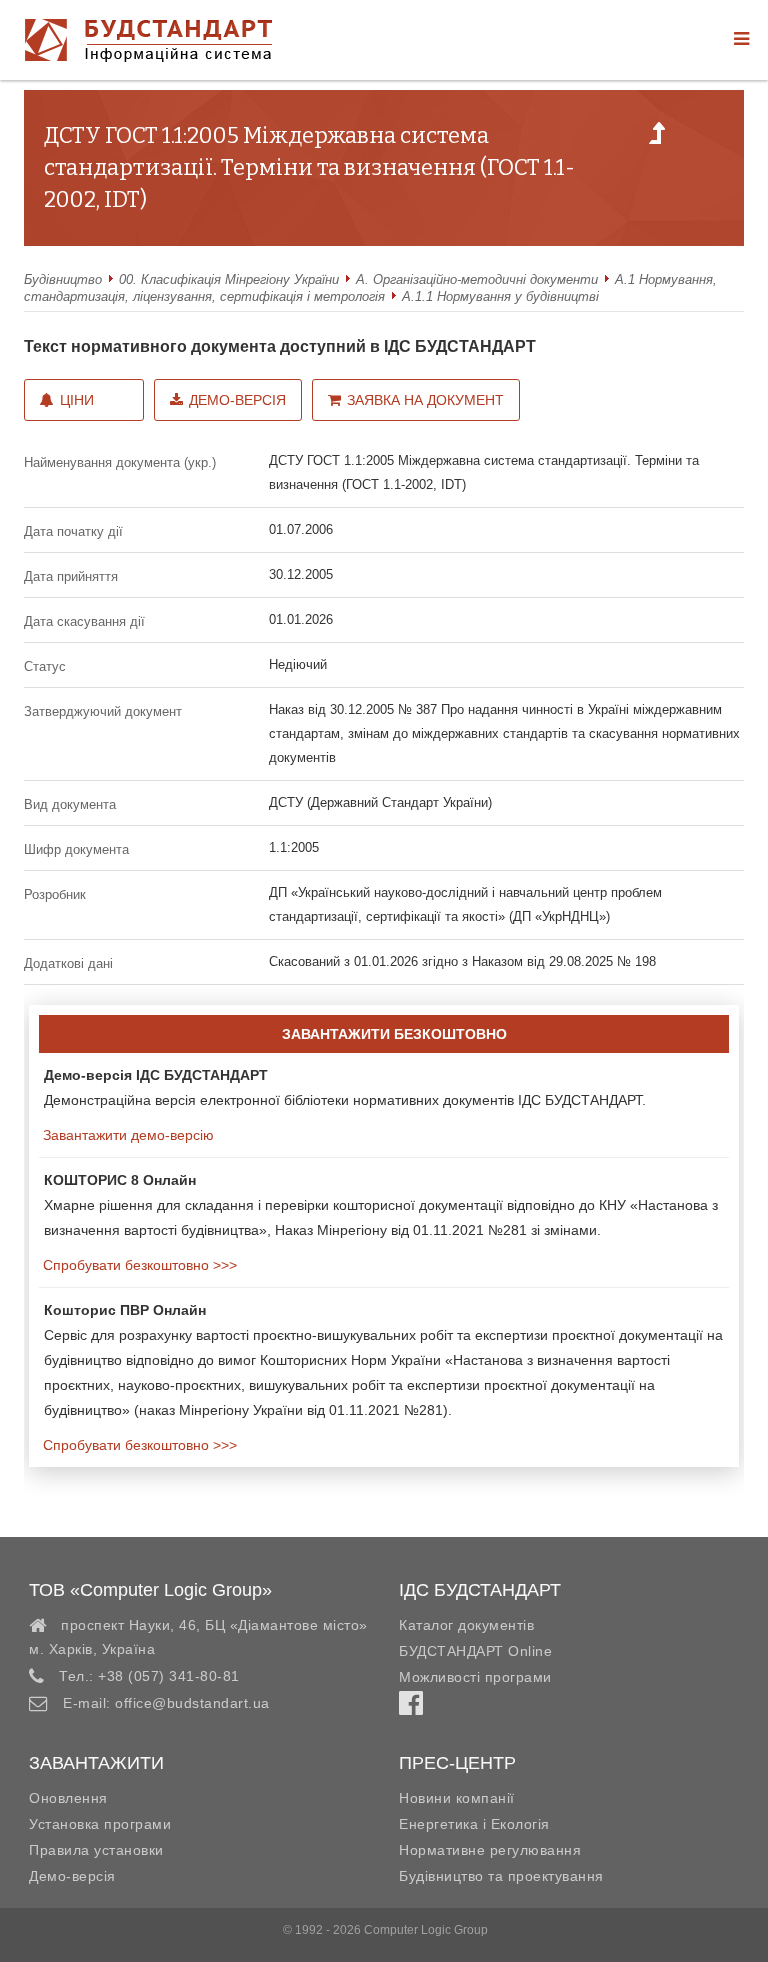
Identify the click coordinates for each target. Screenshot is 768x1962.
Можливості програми (475, 1677)
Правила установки (96, 1850)
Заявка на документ (425, 400)
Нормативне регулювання (490, 1850)
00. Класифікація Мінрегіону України (229, 279)
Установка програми (100, 1824)
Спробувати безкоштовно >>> (138, 1265)
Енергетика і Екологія (474, 1824)
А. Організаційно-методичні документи (477, 279)
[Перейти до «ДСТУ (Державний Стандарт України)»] (657, 139)
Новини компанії (457, 1798)
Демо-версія (237, 400)
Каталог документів (466, 1625)
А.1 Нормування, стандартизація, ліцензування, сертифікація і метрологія (370, 288)
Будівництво (63, 279)
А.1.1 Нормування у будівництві (500, 296)
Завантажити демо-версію (126, 1135)
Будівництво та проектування (501, 1876)
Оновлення (68, 1798)
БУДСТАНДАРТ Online (475, 1651)
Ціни (77, 400)
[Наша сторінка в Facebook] (411, 1708)
